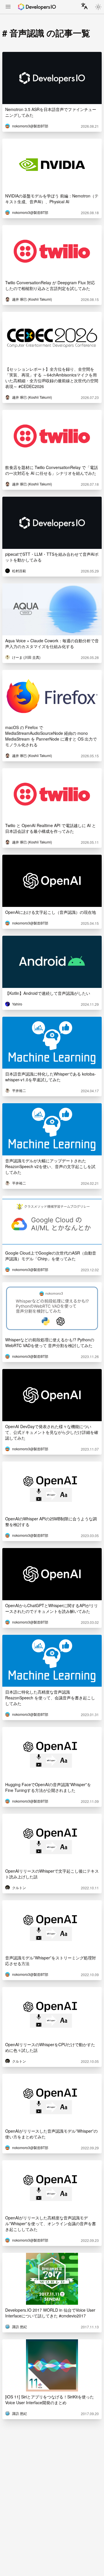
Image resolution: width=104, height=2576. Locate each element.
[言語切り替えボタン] (84, 6)
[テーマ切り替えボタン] (98, 7)
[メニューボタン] (8, 7)
